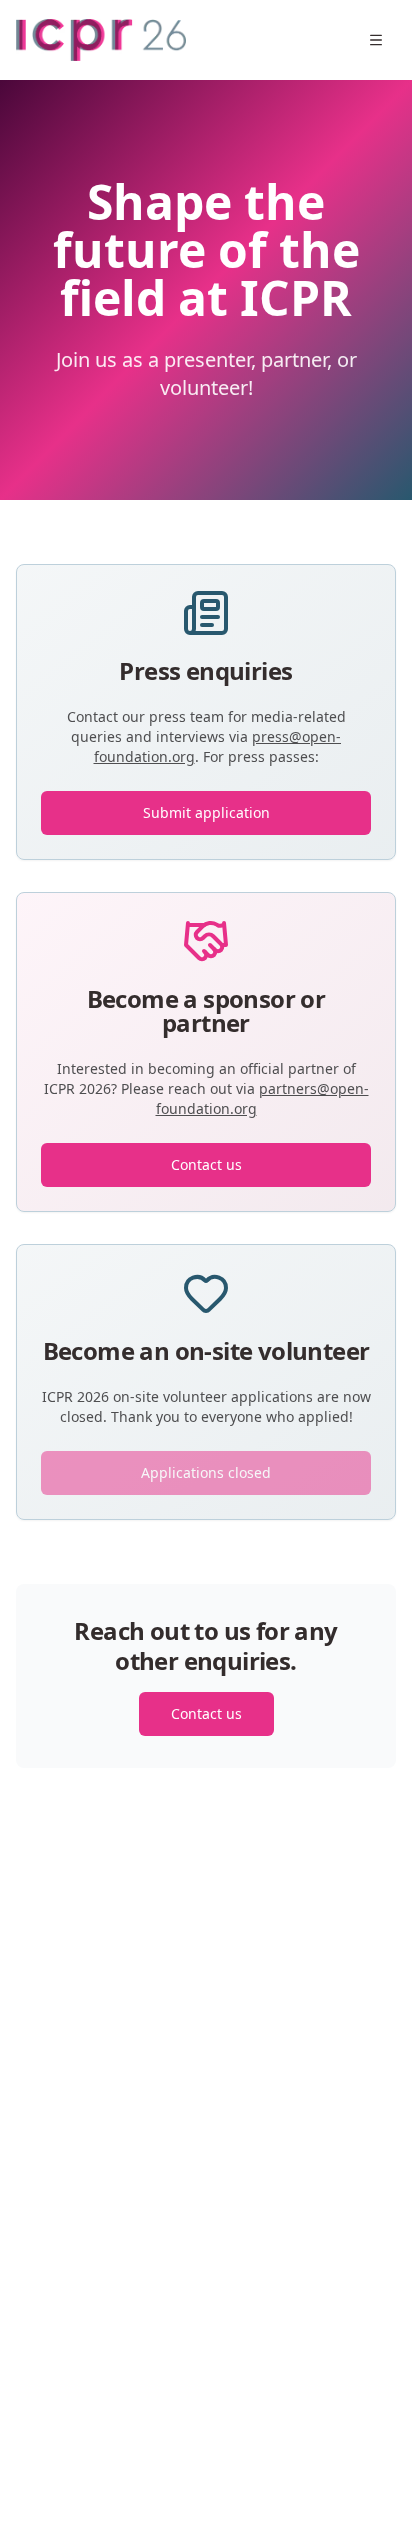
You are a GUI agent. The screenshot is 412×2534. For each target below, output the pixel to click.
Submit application (206, 812)
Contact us (206, 1164)
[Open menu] (376, 40)
